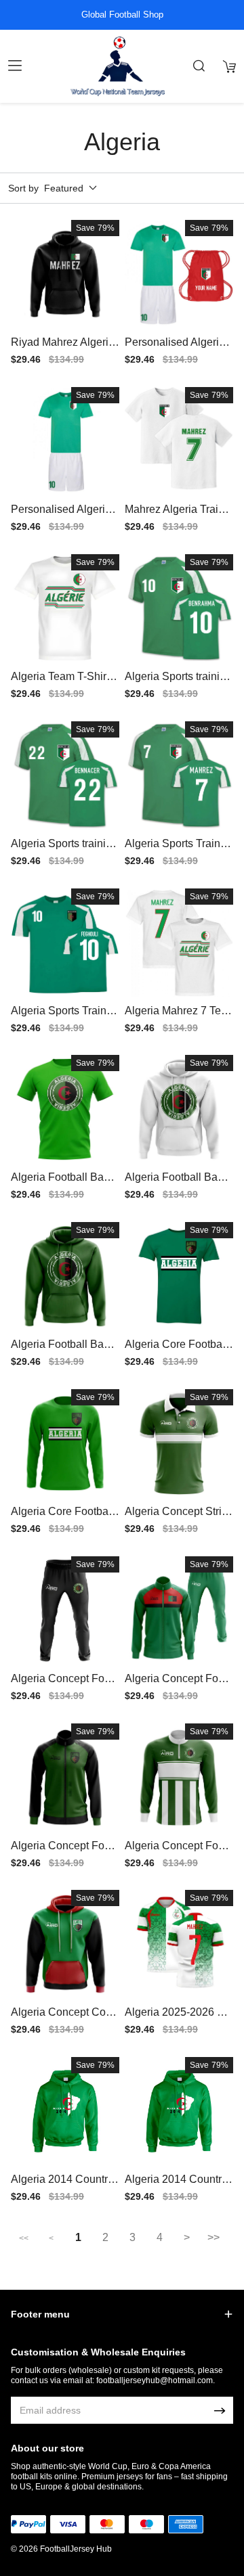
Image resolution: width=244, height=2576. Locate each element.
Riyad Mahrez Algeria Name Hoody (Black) (63, 348)
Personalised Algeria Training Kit (61, 515)
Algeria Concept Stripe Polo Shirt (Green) (176, 1517)
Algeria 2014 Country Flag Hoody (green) (176, 2185)
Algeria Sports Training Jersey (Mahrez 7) (177, 850)
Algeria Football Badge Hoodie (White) (177, 1183)
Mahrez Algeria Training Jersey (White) (179, 515)
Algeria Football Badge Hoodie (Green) (63, 1350)
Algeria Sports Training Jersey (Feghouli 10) (65, 1017)
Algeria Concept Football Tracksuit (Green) (179, 1685)
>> (213, 2237)
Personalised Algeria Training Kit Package (175, 348)
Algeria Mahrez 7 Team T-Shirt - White (176, 1017)
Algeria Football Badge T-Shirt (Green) (63, 1183)
